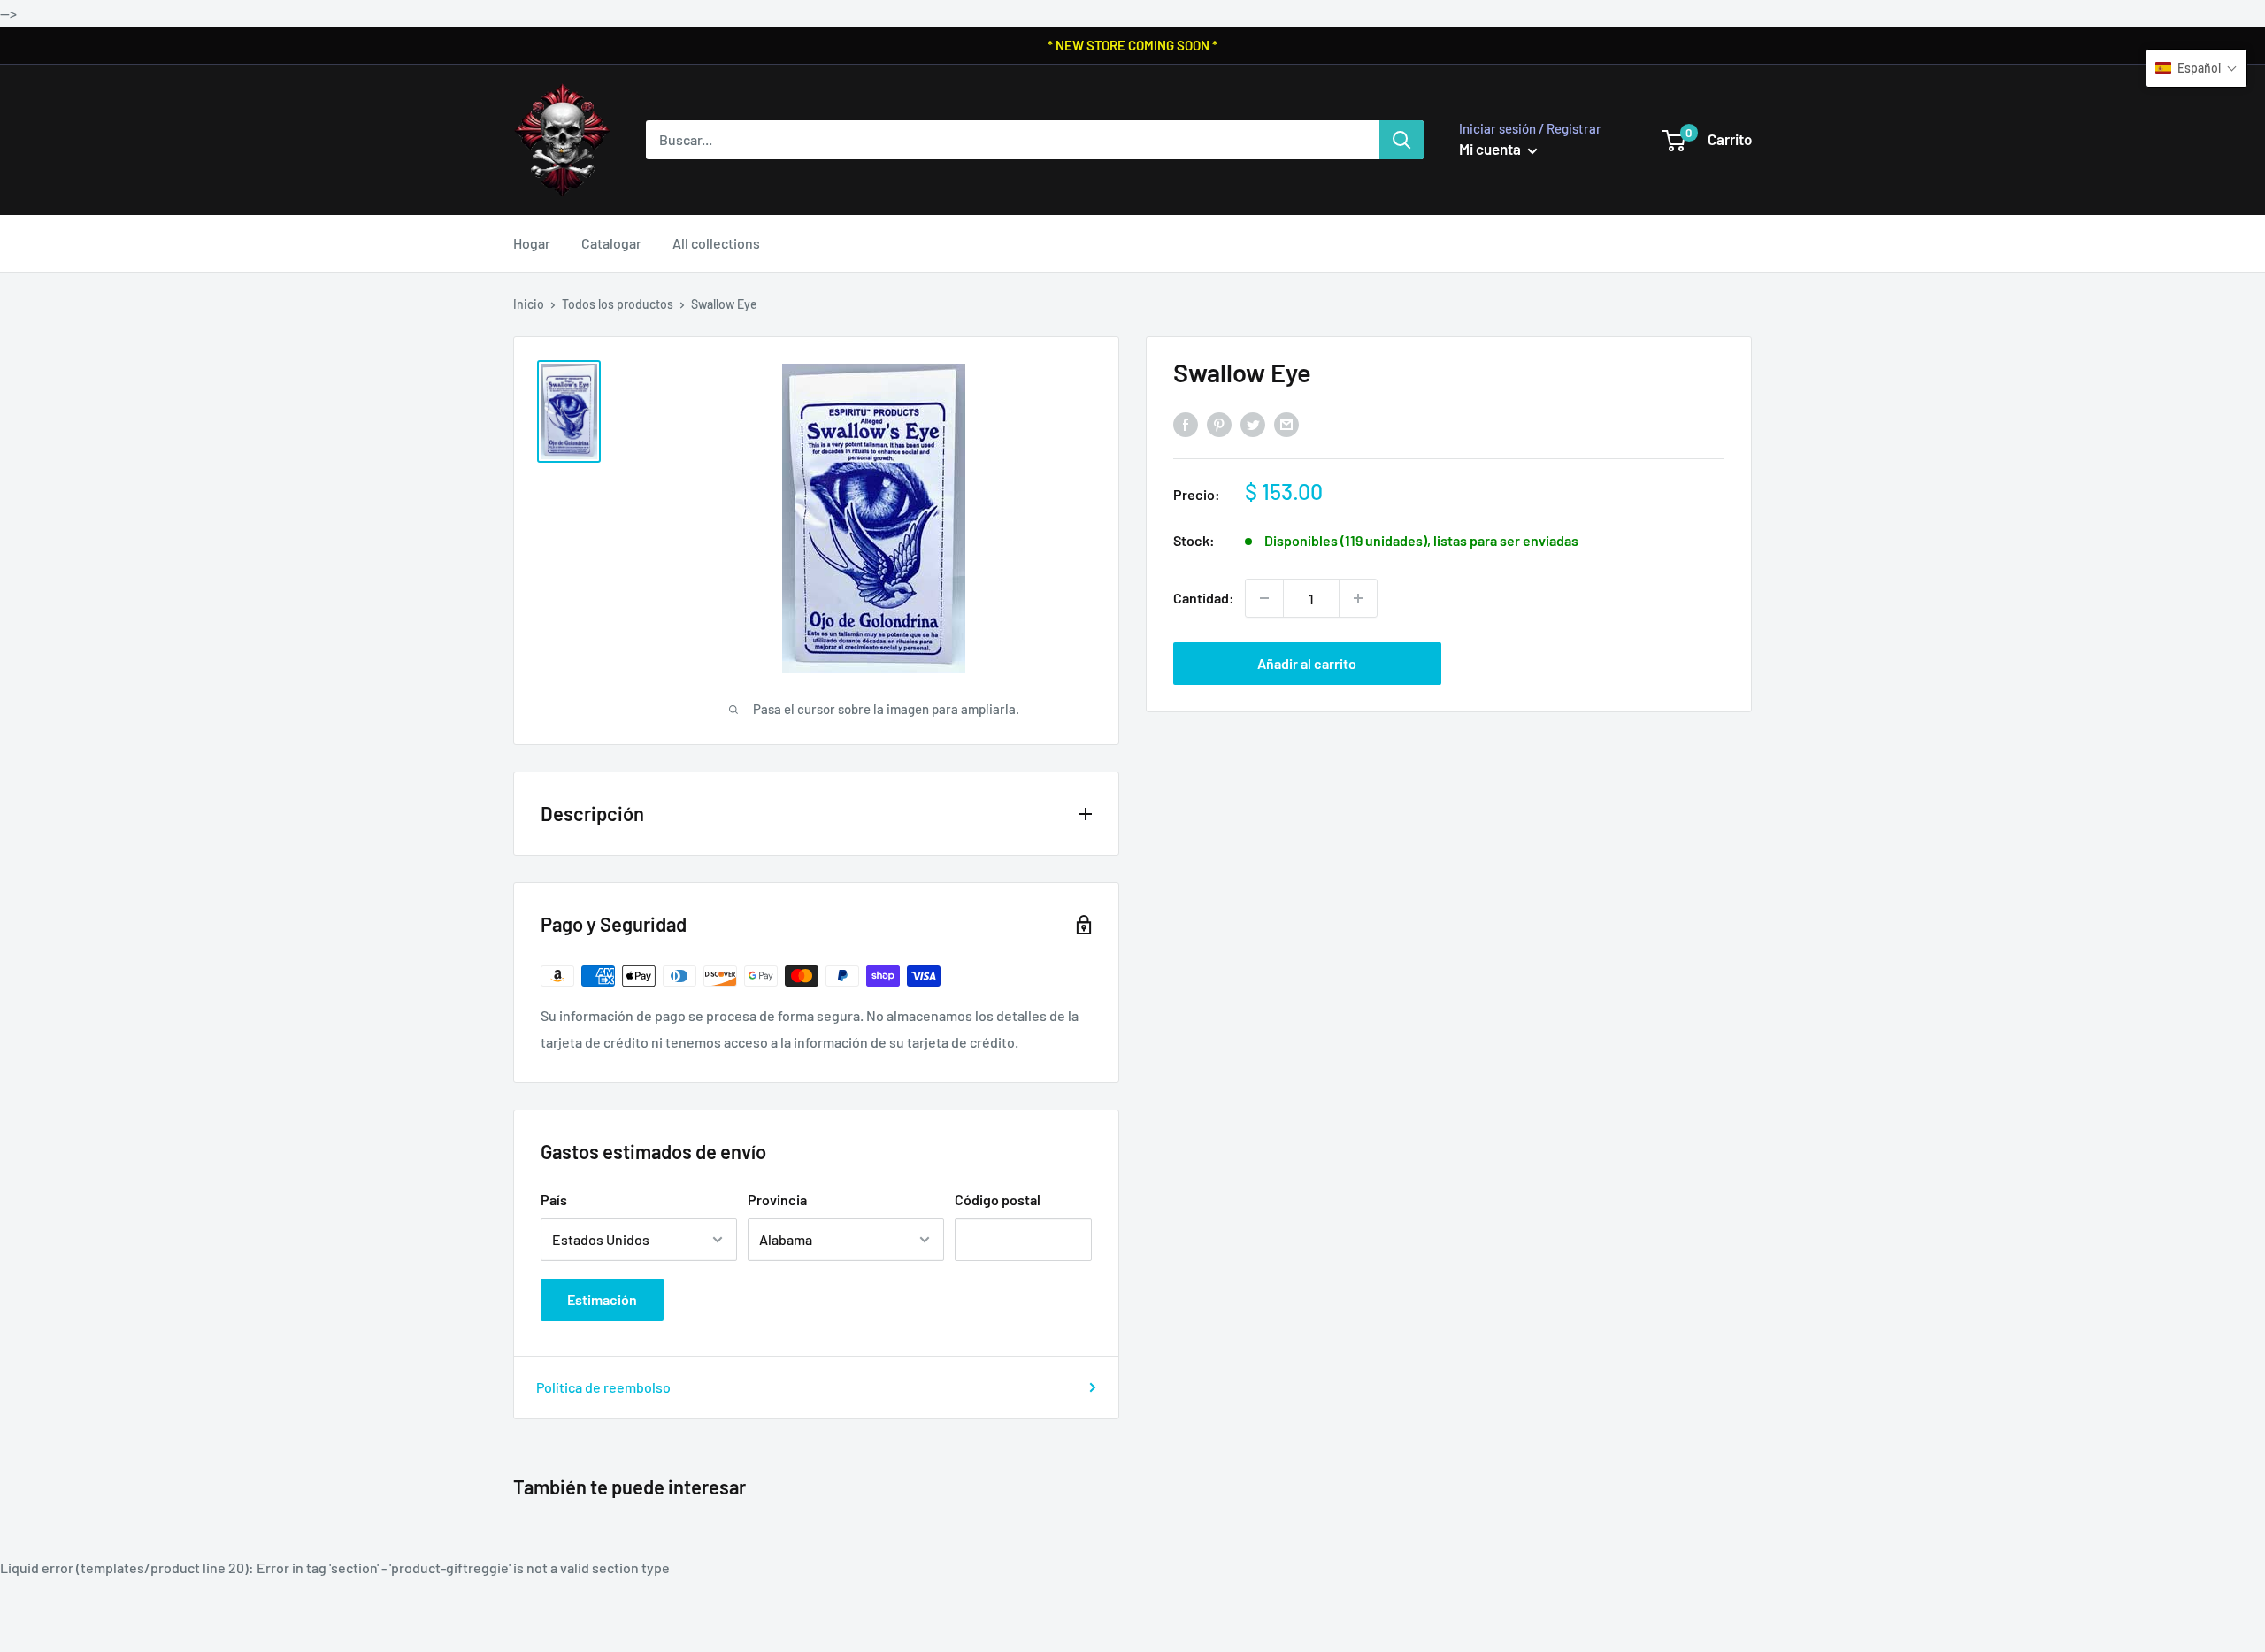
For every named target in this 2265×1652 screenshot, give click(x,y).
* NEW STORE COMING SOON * (1132, 45)
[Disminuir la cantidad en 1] (1264, 598)
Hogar (532, 243)
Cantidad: (1204, 598)
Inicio (529, 304)
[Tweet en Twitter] (1253, 424)
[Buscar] (1401, 140)
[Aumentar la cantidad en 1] (1358, 598)
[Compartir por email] (1286, 424)
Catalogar (611, 243)
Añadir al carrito (1307, 663)
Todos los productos (618, 304)
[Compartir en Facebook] (1186, 424)
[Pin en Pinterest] (1219, 424)
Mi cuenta (1491, 149)
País (554, 1199)
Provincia (777, 1199)
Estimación (602, 1299)
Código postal (998, 1199)
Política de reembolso (603, 1387)
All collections (716, 243)
